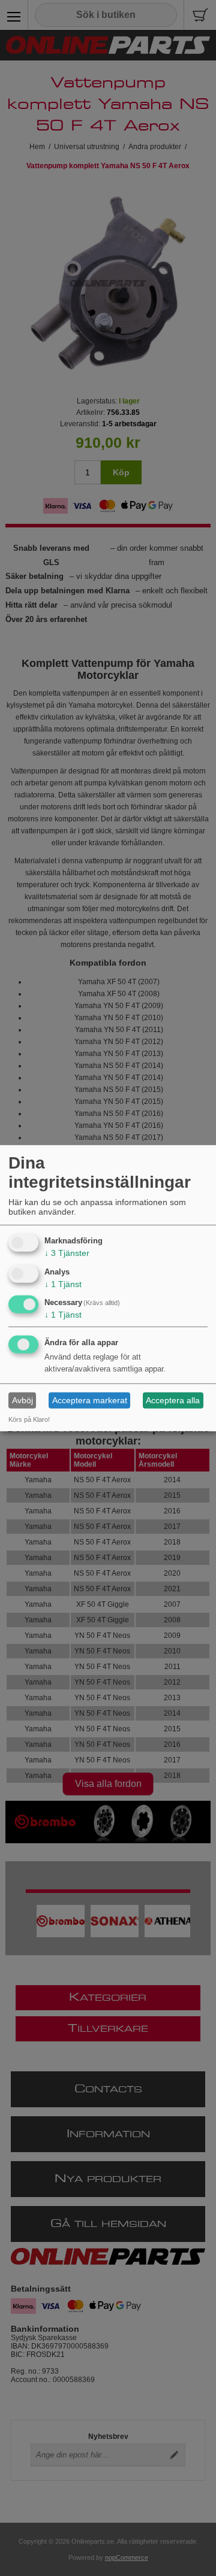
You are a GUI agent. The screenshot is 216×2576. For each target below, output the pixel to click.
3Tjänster (67, 1253)
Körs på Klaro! (29, 1419)
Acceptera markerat (90, 1400)
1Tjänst (63, 1284)
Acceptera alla (173, 1400)
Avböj (22, 1400)
